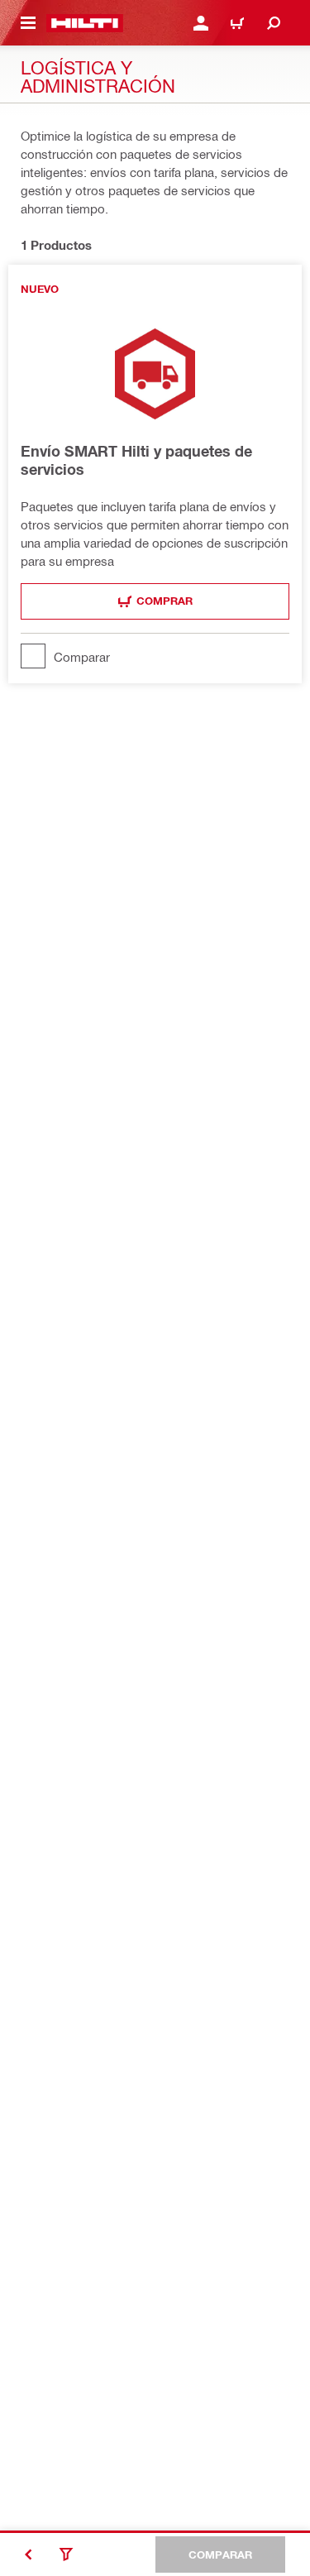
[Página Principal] (85, 23)
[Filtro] (66, 2554)
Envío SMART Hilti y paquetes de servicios (136, 460)
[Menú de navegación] (28, 23)
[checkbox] (155, 656)
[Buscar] (274, 23)
